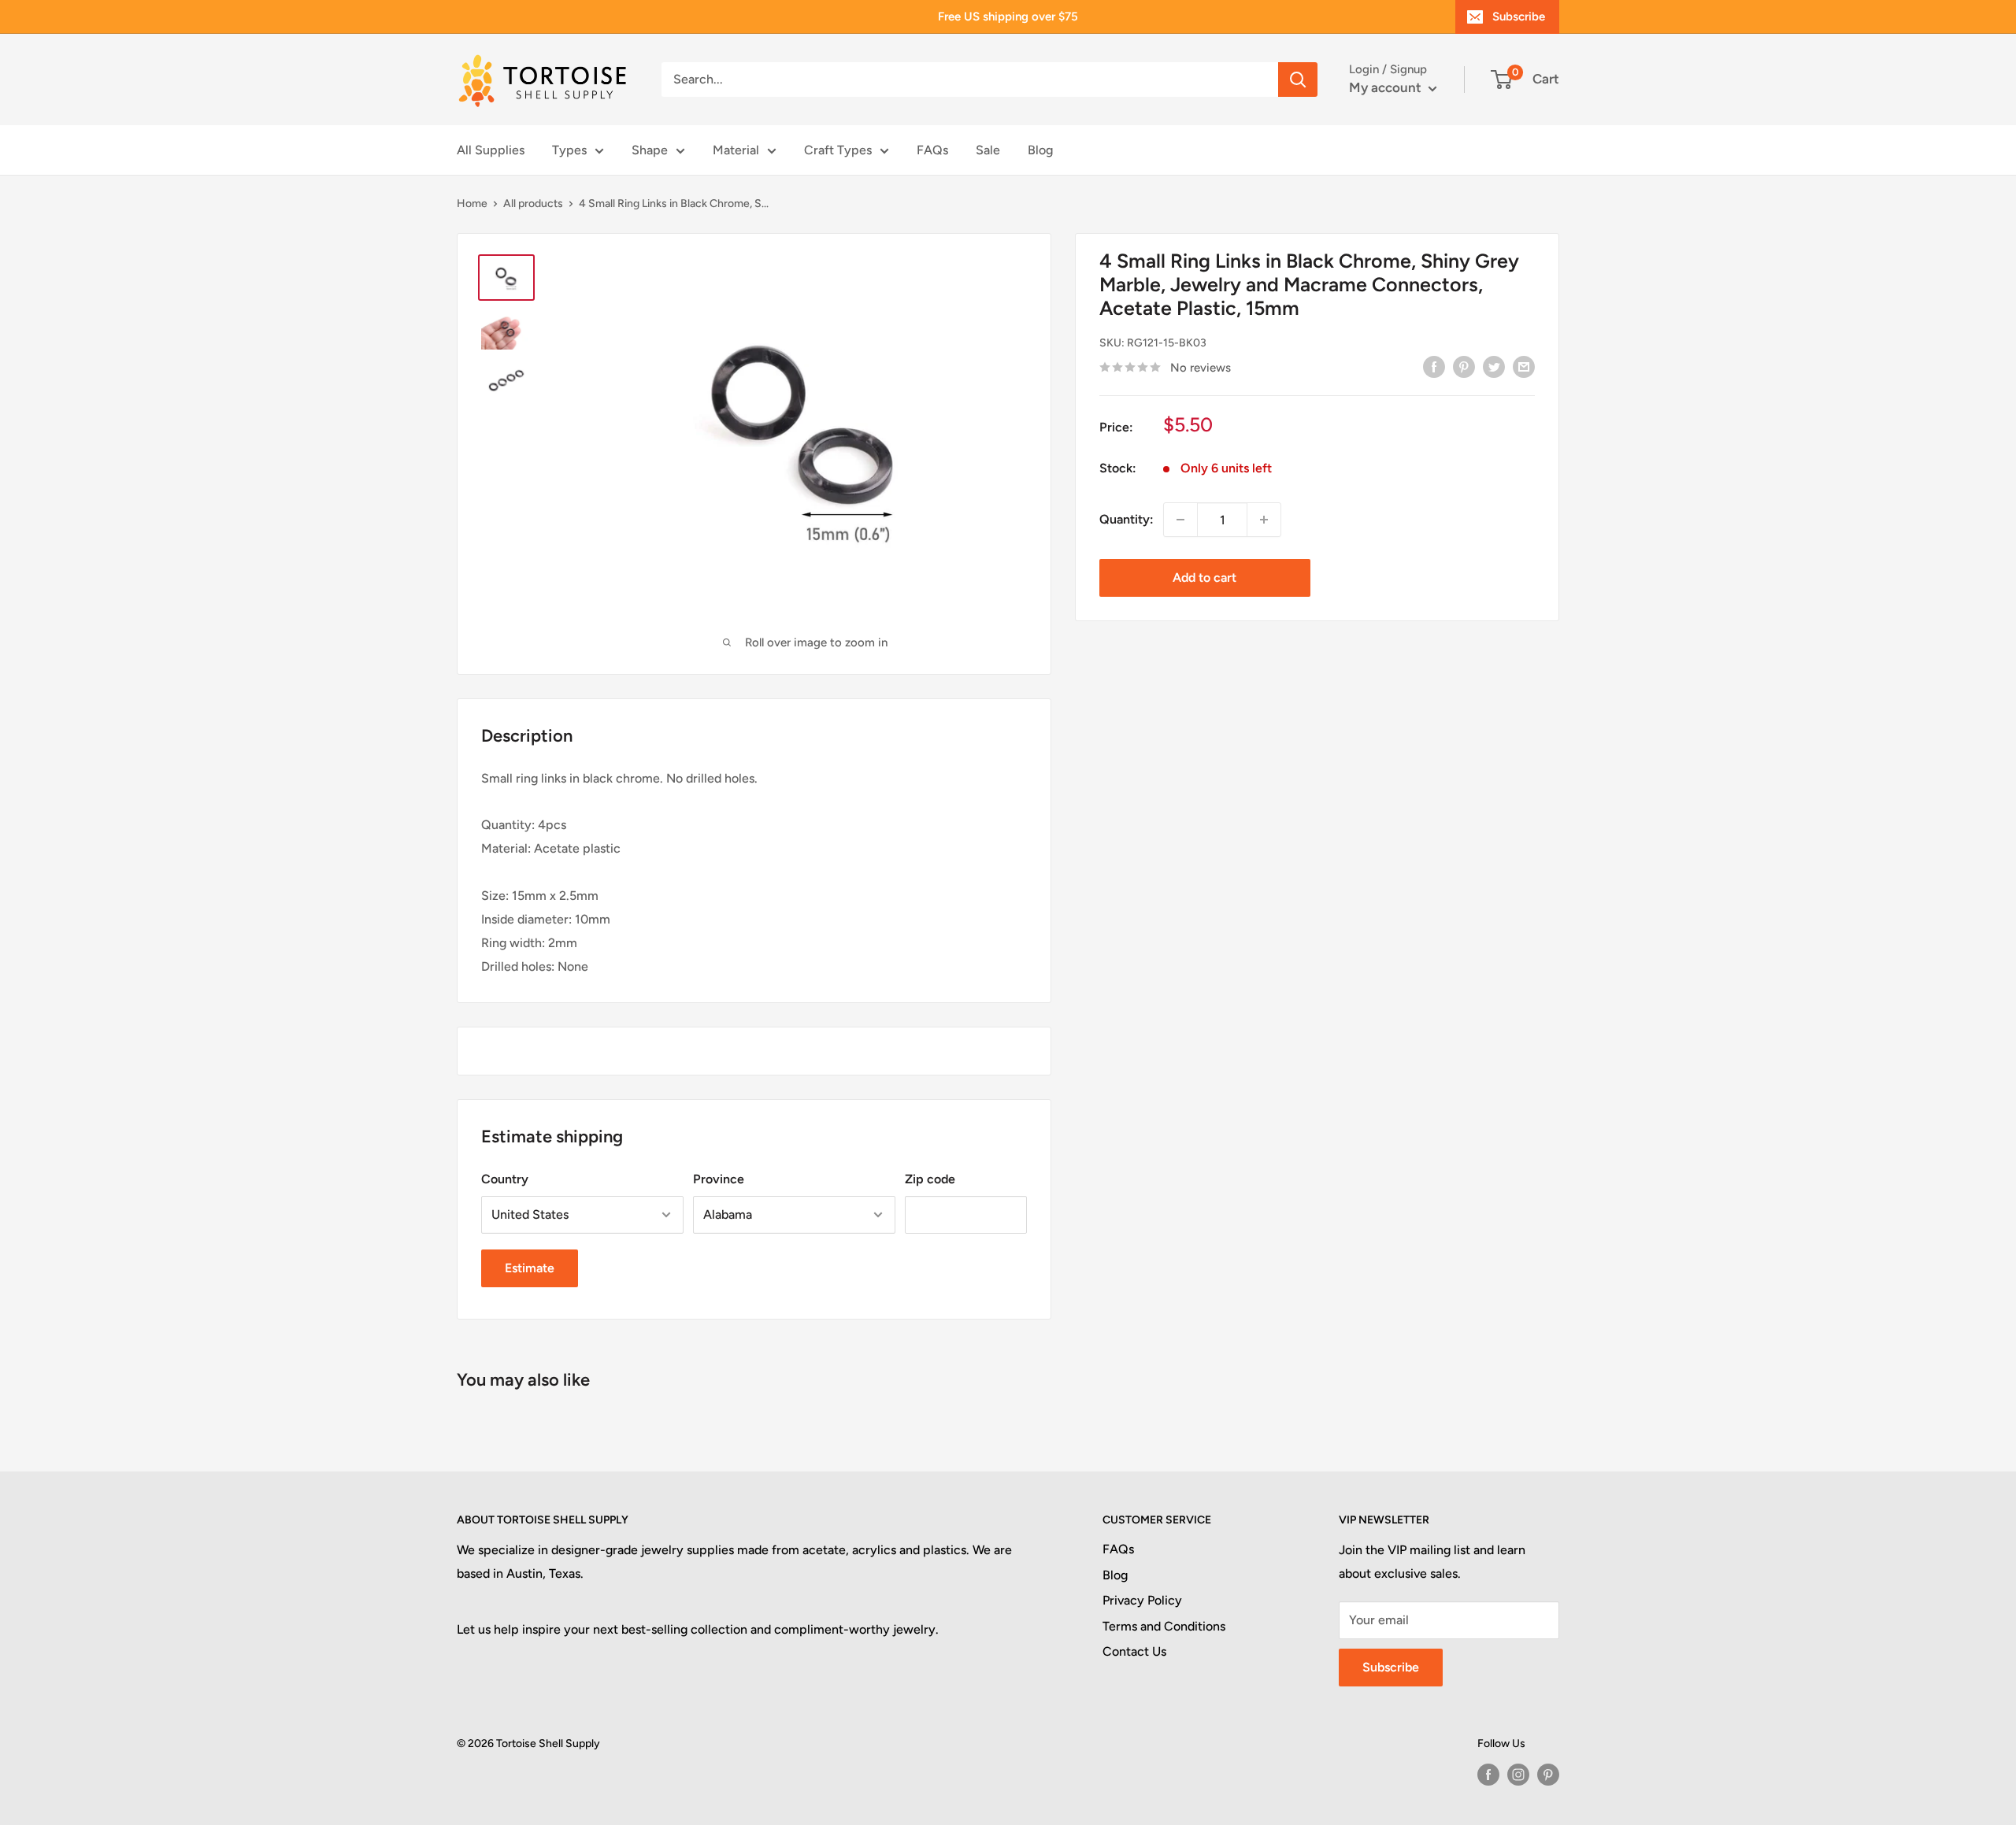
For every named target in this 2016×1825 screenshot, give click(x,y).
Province (719, 1179)
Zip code (930, 1179)
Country (505, 1179)
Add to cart (1204, 577)
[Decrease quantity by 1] (1180, 520)
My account (1387, 87)
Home (472, 204)
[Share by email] (1524, 366)
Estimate (530, 1268)
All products (533, 204)
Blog (1040, 150)
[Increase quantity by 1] (1264, 520)
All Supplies (491, 150)
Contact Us (1134, 1651)
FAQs (932, 150)
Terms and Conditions (1164, 1626)
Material (736, 150)
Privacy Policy (1142, 1600)
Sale (988, 150)
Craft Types (838, 150)
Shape (650, 150)
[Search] (1298, 80)
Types (569, 150)
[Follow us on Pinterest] (1548, 1775)
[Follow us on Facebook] (1488, 1775)
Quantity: (1127, 519)
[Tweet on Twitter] (1494, 366)
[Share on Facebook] (1434, 366)
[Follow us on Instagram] (1518, 1775)
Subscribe (1519, 17)
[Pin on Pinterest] (1464, 366)
